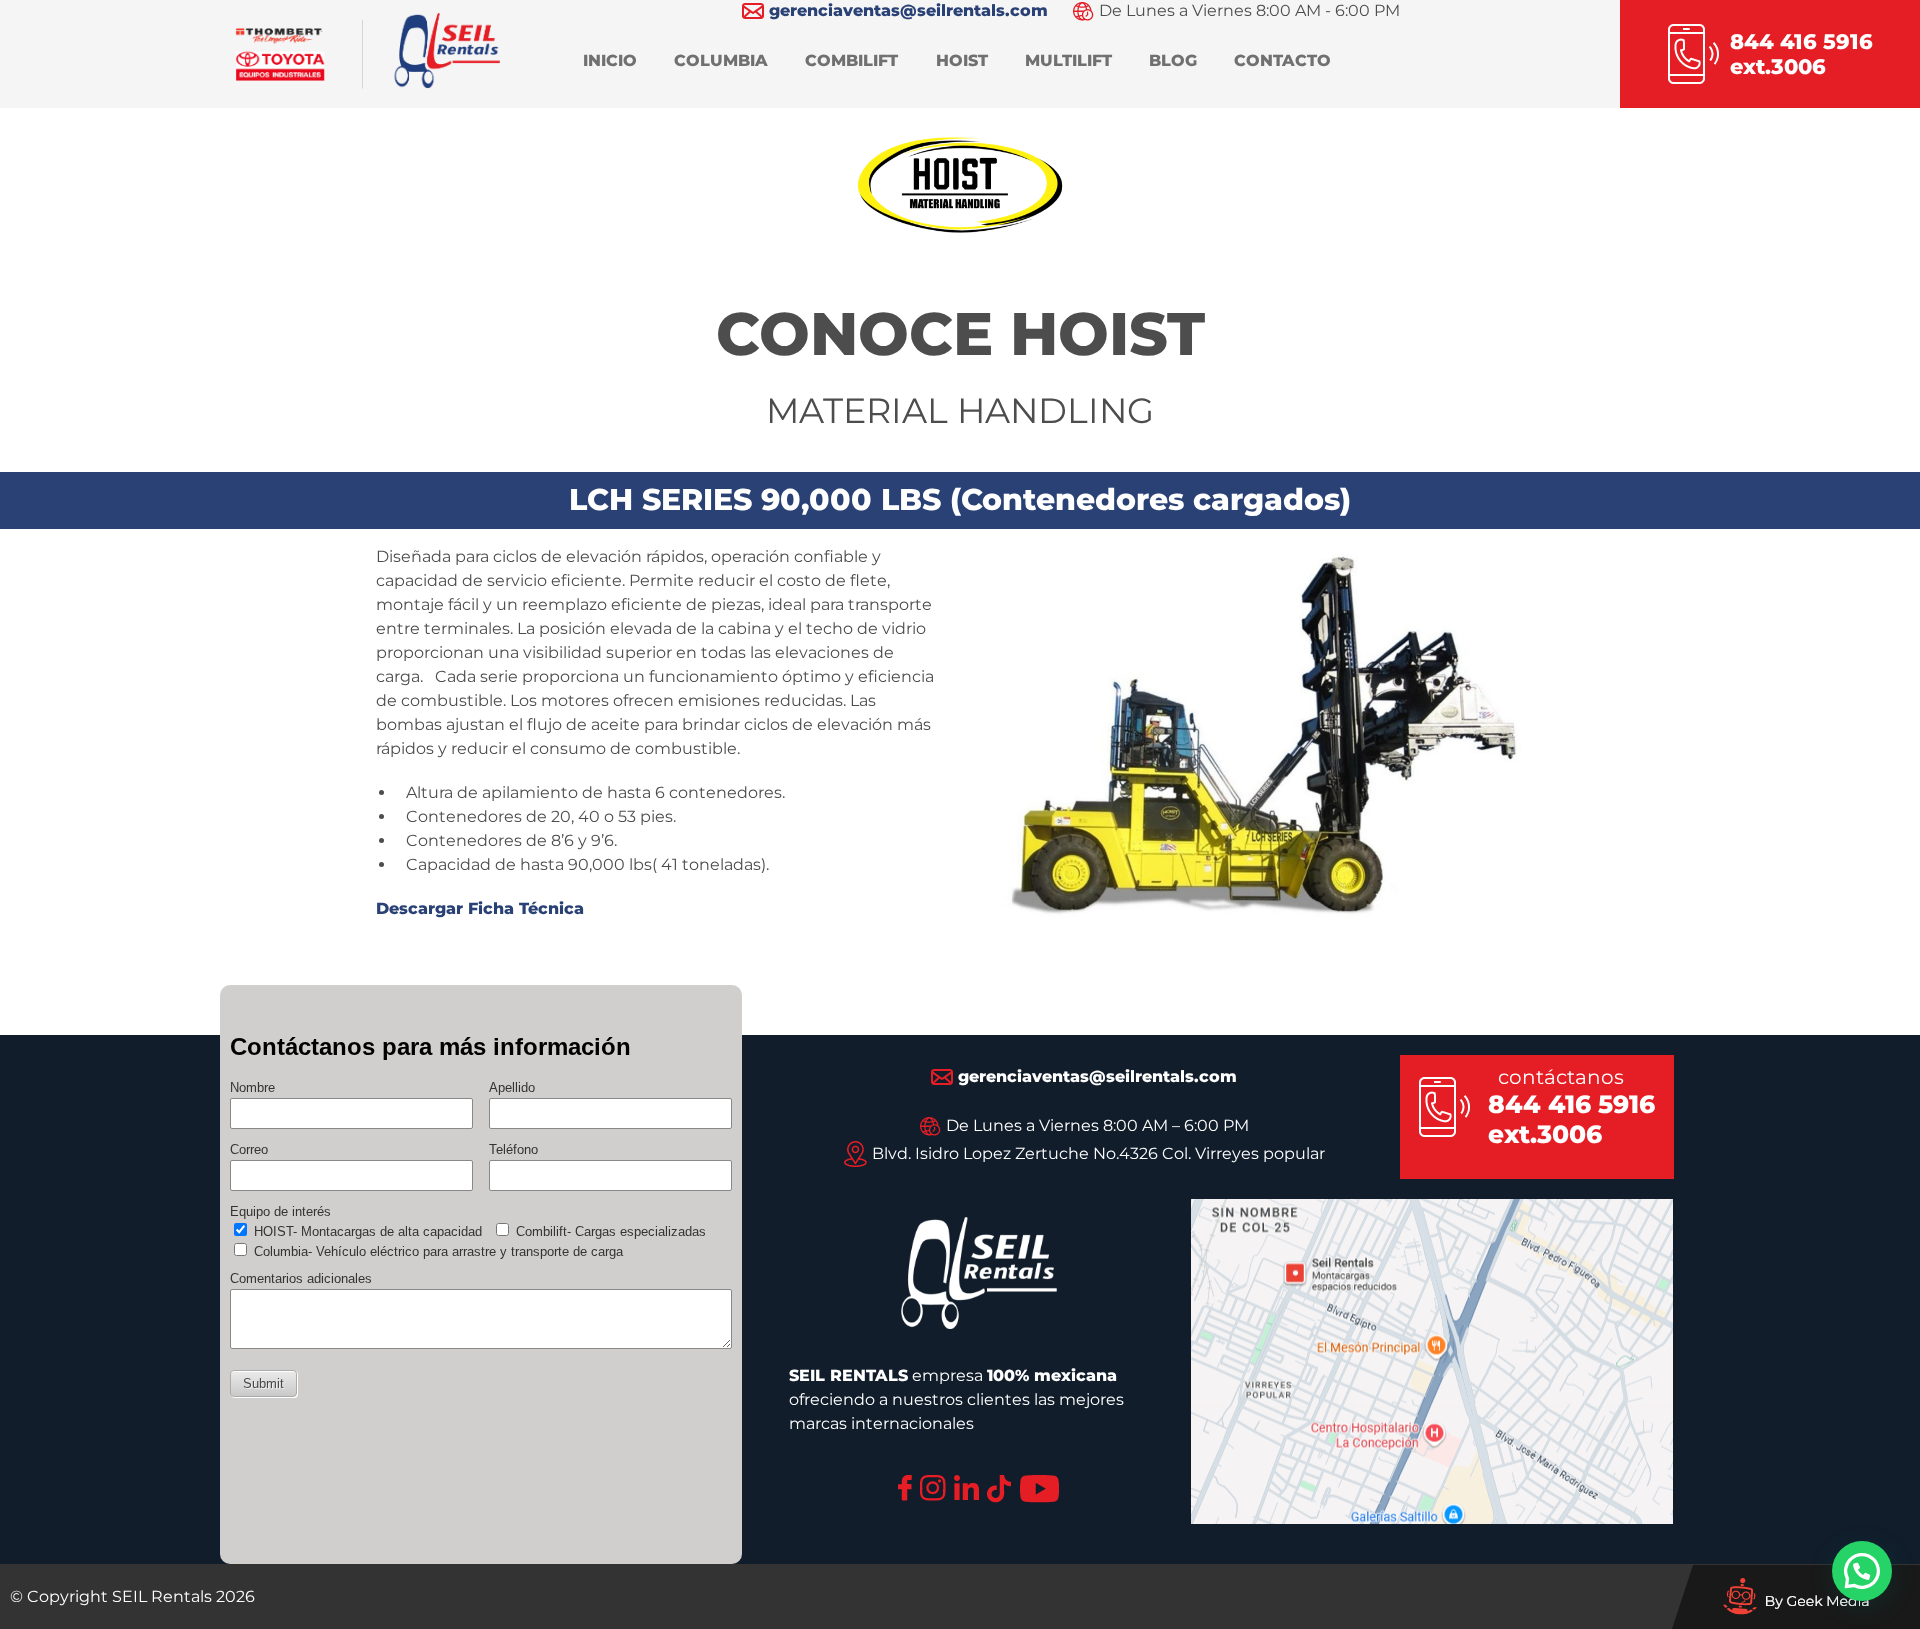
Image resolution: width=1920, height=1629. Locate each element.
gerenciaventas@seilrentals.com (1097, 1076)
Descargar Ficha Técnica (480, 908)
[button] (1862, 1571)
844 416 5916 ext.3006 (1571, 1119)
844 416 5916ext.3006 (1801, 54)
